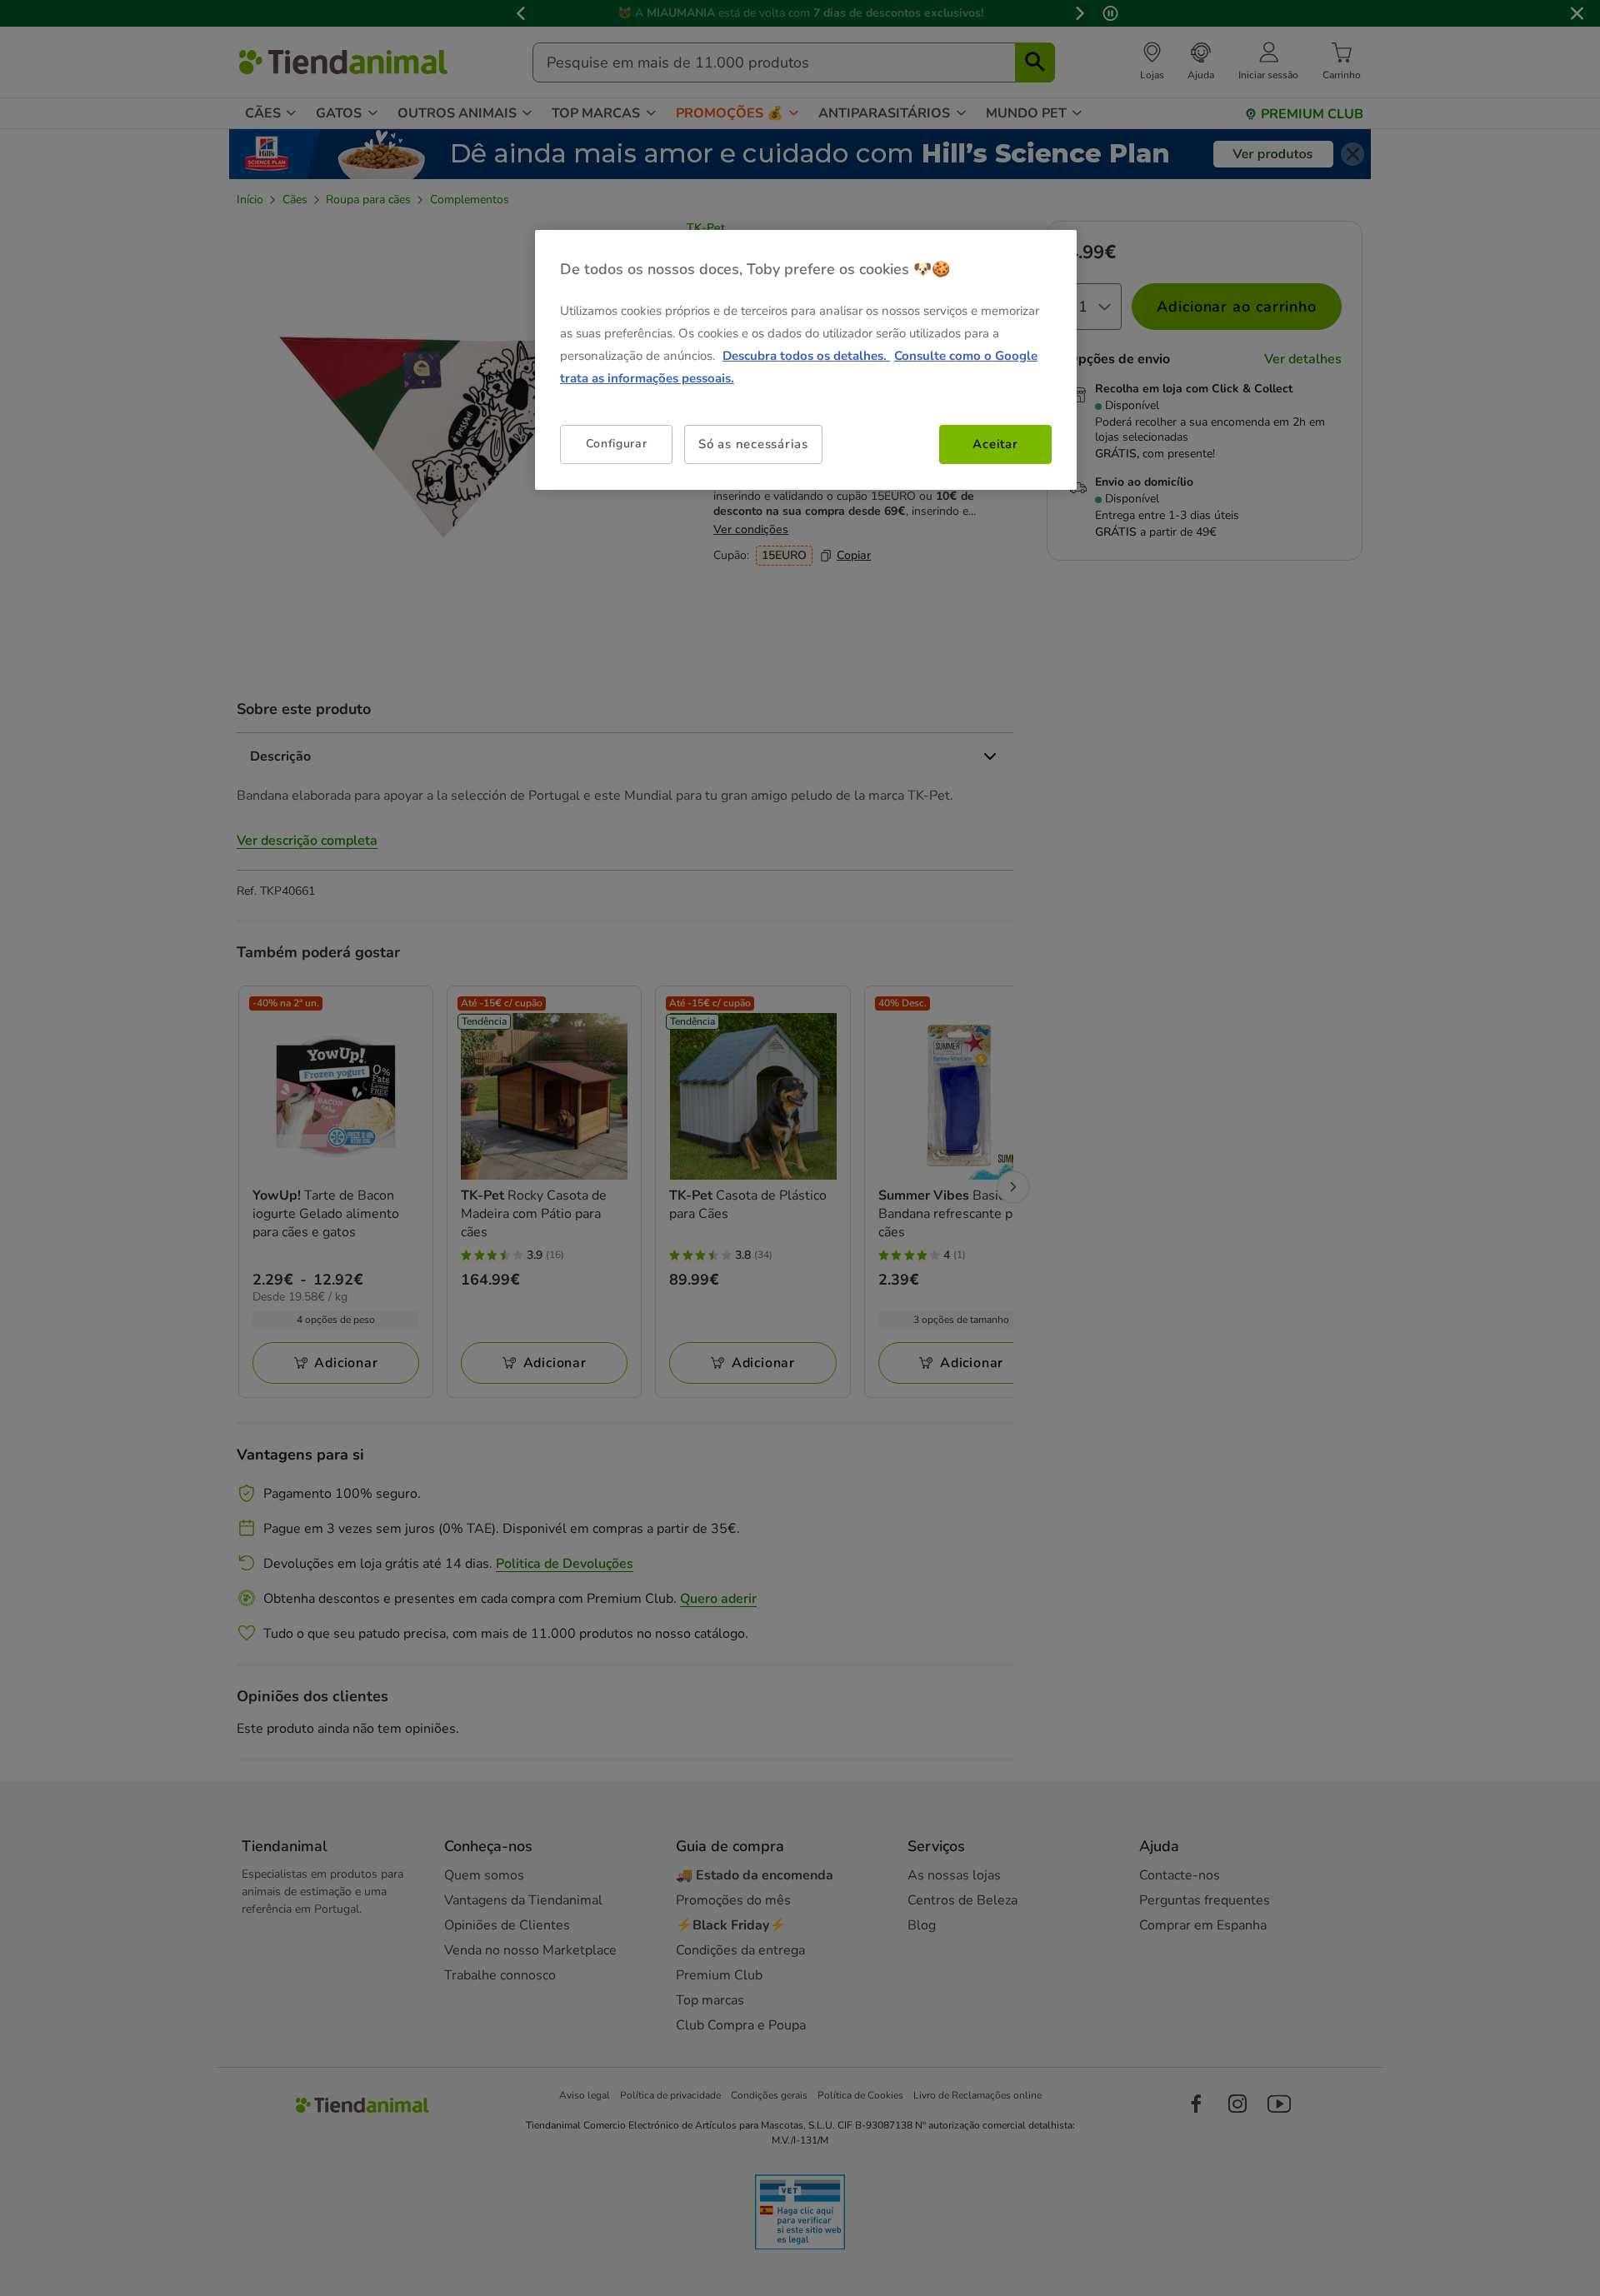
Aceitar (995, 444)
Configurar (617, 444)
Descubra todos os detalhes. (806, 356)
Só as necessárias (753, 444)
